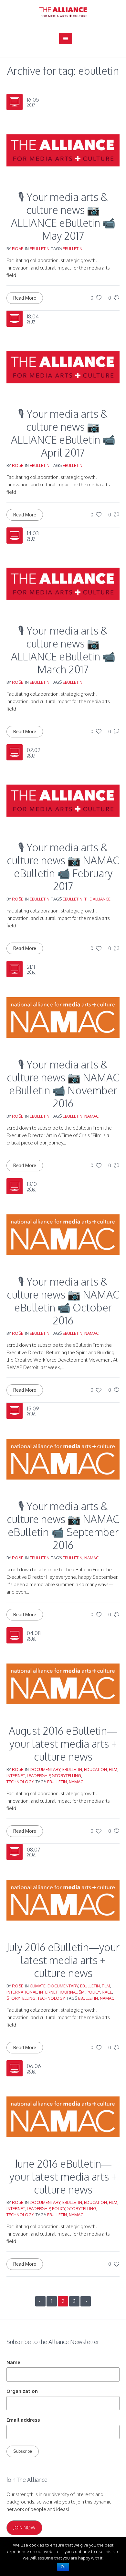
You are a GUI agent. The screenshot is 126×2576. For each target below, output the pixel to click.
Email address (23, 2420)
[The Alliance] (63, 12)
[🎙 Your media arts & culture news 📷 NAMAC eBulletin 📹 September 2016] (63, 1459)
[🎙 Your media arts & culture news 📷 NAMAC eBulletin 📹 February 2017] (63, 800)
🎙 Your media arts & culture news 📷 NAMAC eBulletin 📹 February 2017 (63, 867)
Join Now (24, 2528)
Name (13, 2362)
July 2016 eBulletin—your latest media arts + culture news (63, 1960)
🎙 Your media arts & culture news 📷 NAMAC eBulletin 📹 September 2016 (63, 1526)
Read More (25, 298)
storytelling (67, 1775)
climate (38, 1986)
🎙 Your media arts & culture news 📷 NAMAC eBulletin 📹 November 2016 (63, 1084)
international (22, 1992)
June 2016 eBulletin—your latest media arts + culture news (63, 2177)
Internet (16, 1775)
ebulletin (40, 249)
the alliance (97, 899)
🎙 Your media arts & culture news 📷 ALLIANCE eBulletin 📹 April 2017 (63, 433)
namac (91, 1116)
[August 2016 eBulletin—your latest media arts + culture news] (63, 1683)
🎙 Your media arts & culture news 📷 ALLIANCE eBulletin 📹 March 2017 (63, 650)
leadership (38, 1775)
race (107, 1992)
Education (95, 1769)
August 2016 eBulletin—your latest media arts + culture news (63, 1744)
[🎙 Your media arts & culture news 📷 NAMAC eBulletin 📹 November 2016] (63, 1017)
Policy (93, 1992)
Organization (22, 2391)
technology (20, 1782)
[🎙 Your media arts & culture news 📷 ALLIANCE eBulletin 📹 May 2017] (63, 150)
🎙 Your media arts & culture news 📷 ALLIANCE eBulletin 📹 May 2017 (63, 216)
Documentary (45, 1769)
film (113, 1769)
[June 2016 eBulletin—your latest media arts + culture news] (63, 2116)
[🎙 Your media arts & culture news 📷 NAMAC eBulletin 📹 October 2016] (63, 1234)
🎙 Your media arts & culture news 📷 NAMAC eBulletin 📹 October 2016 (63, 1301)
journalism (72, 1992)
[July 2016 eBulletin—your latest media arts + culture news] (63, 1900)
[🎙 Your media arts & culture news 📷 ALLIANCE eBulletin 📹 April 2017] (63, 366)
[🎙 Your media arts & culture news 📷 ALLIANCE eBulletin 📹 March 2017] (63, 583)
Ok (63, 2567)
